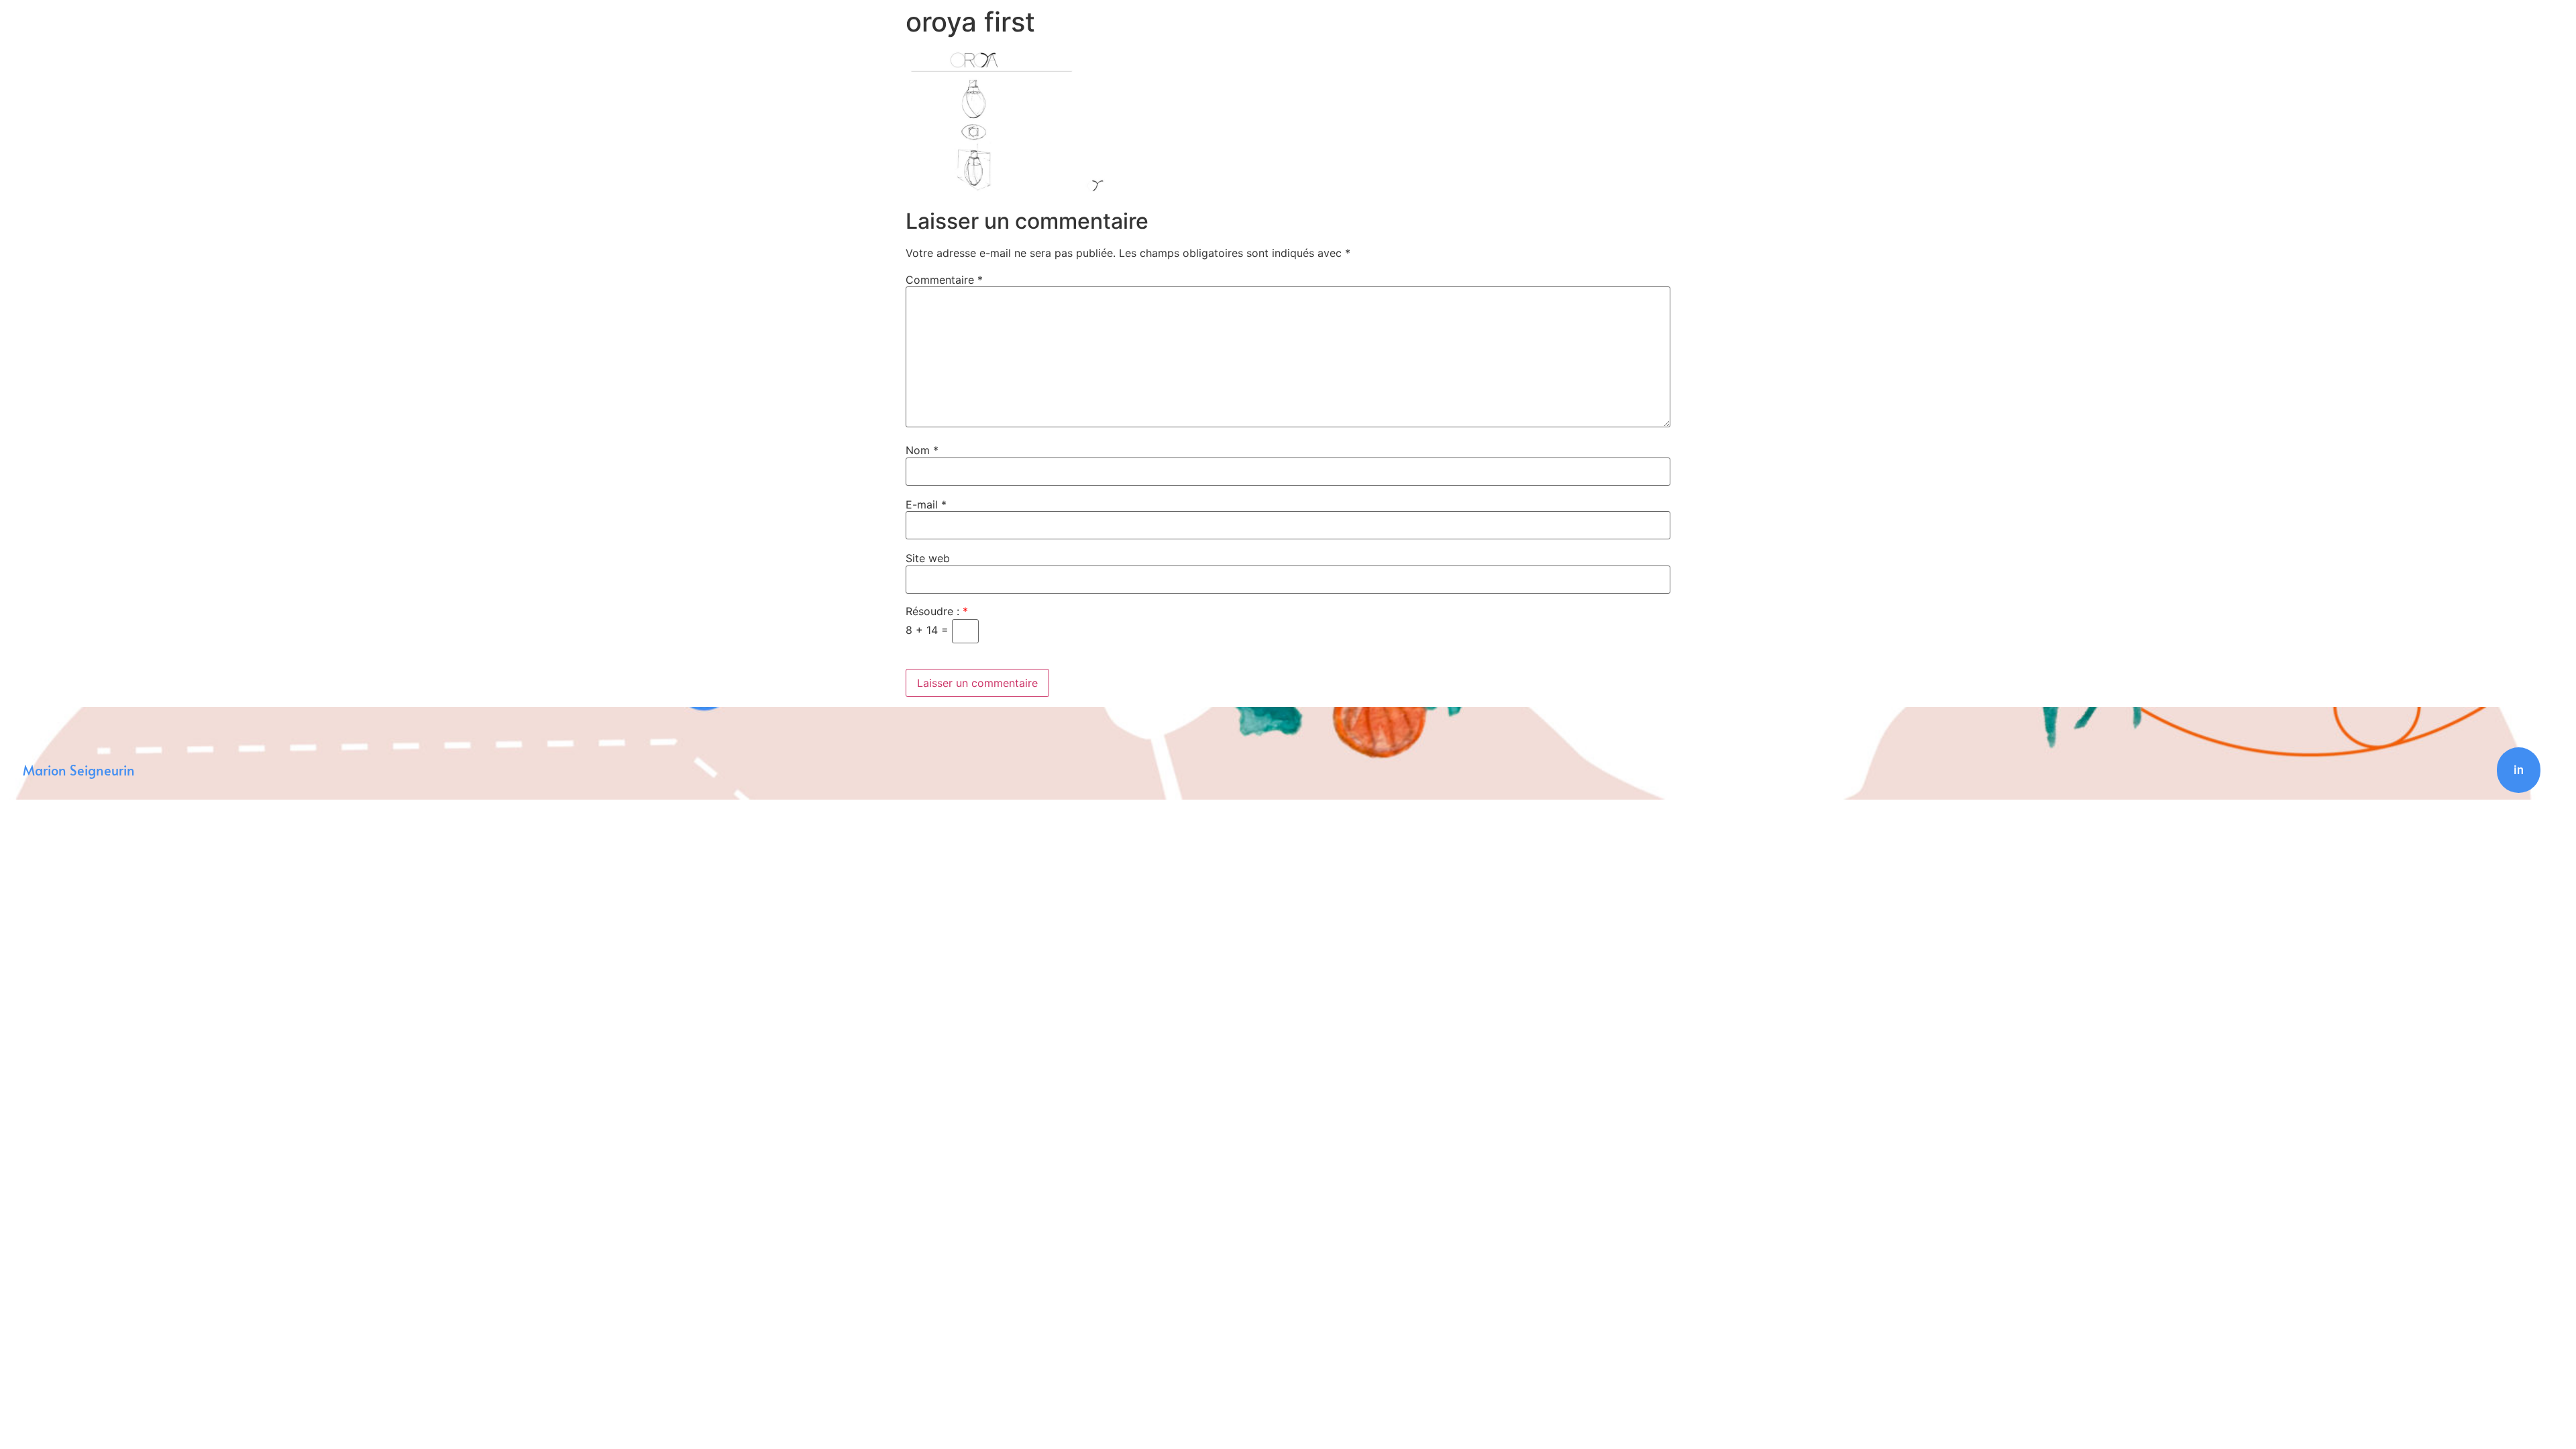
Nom (922, 450)
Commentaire (944, 280)
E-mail (926, 504)
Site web (928, 558)
